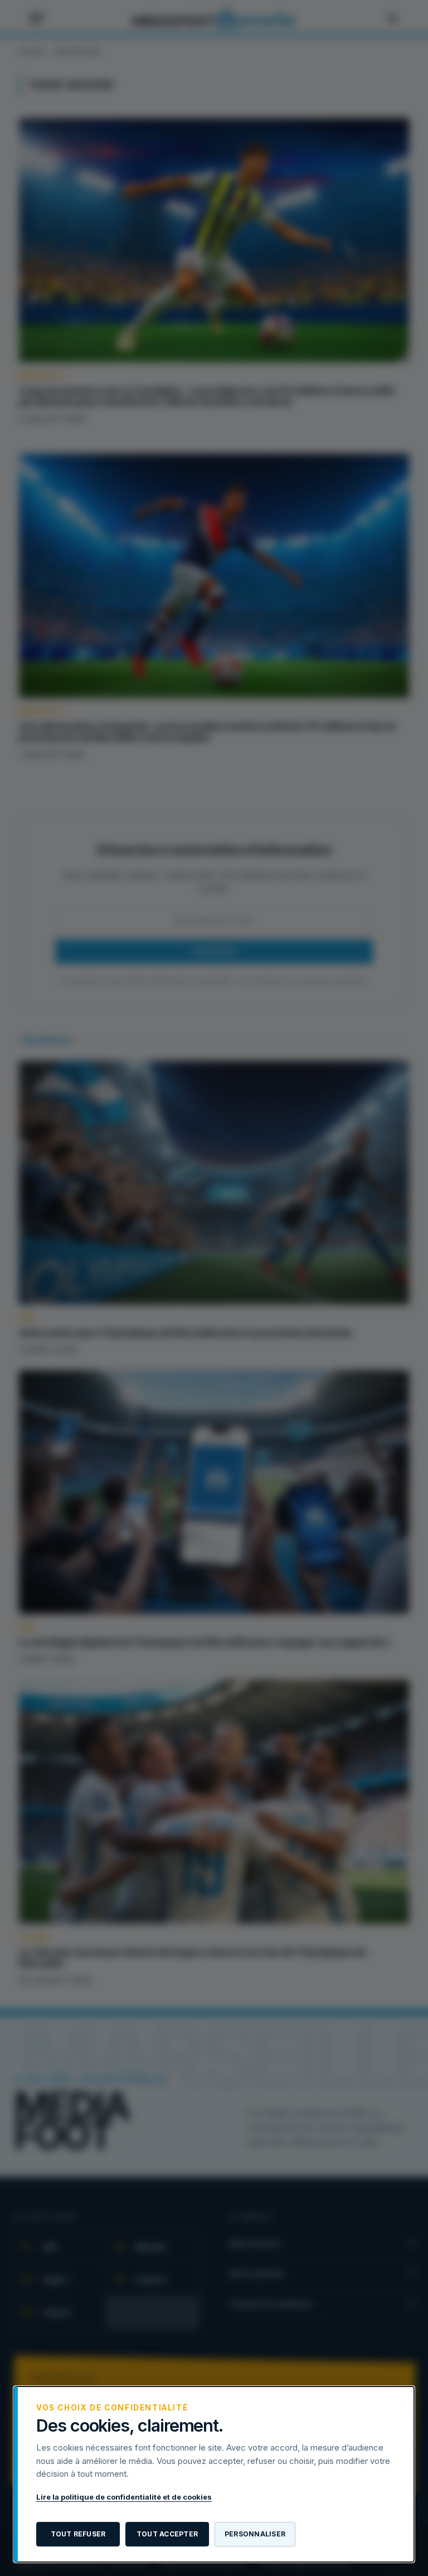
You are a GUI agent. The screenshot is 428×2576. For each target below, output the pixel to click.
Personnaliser (255, 2534)
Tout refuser (78, 2534)
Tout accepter (167, 2534)
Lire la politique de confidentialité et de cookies (124, 2497)
